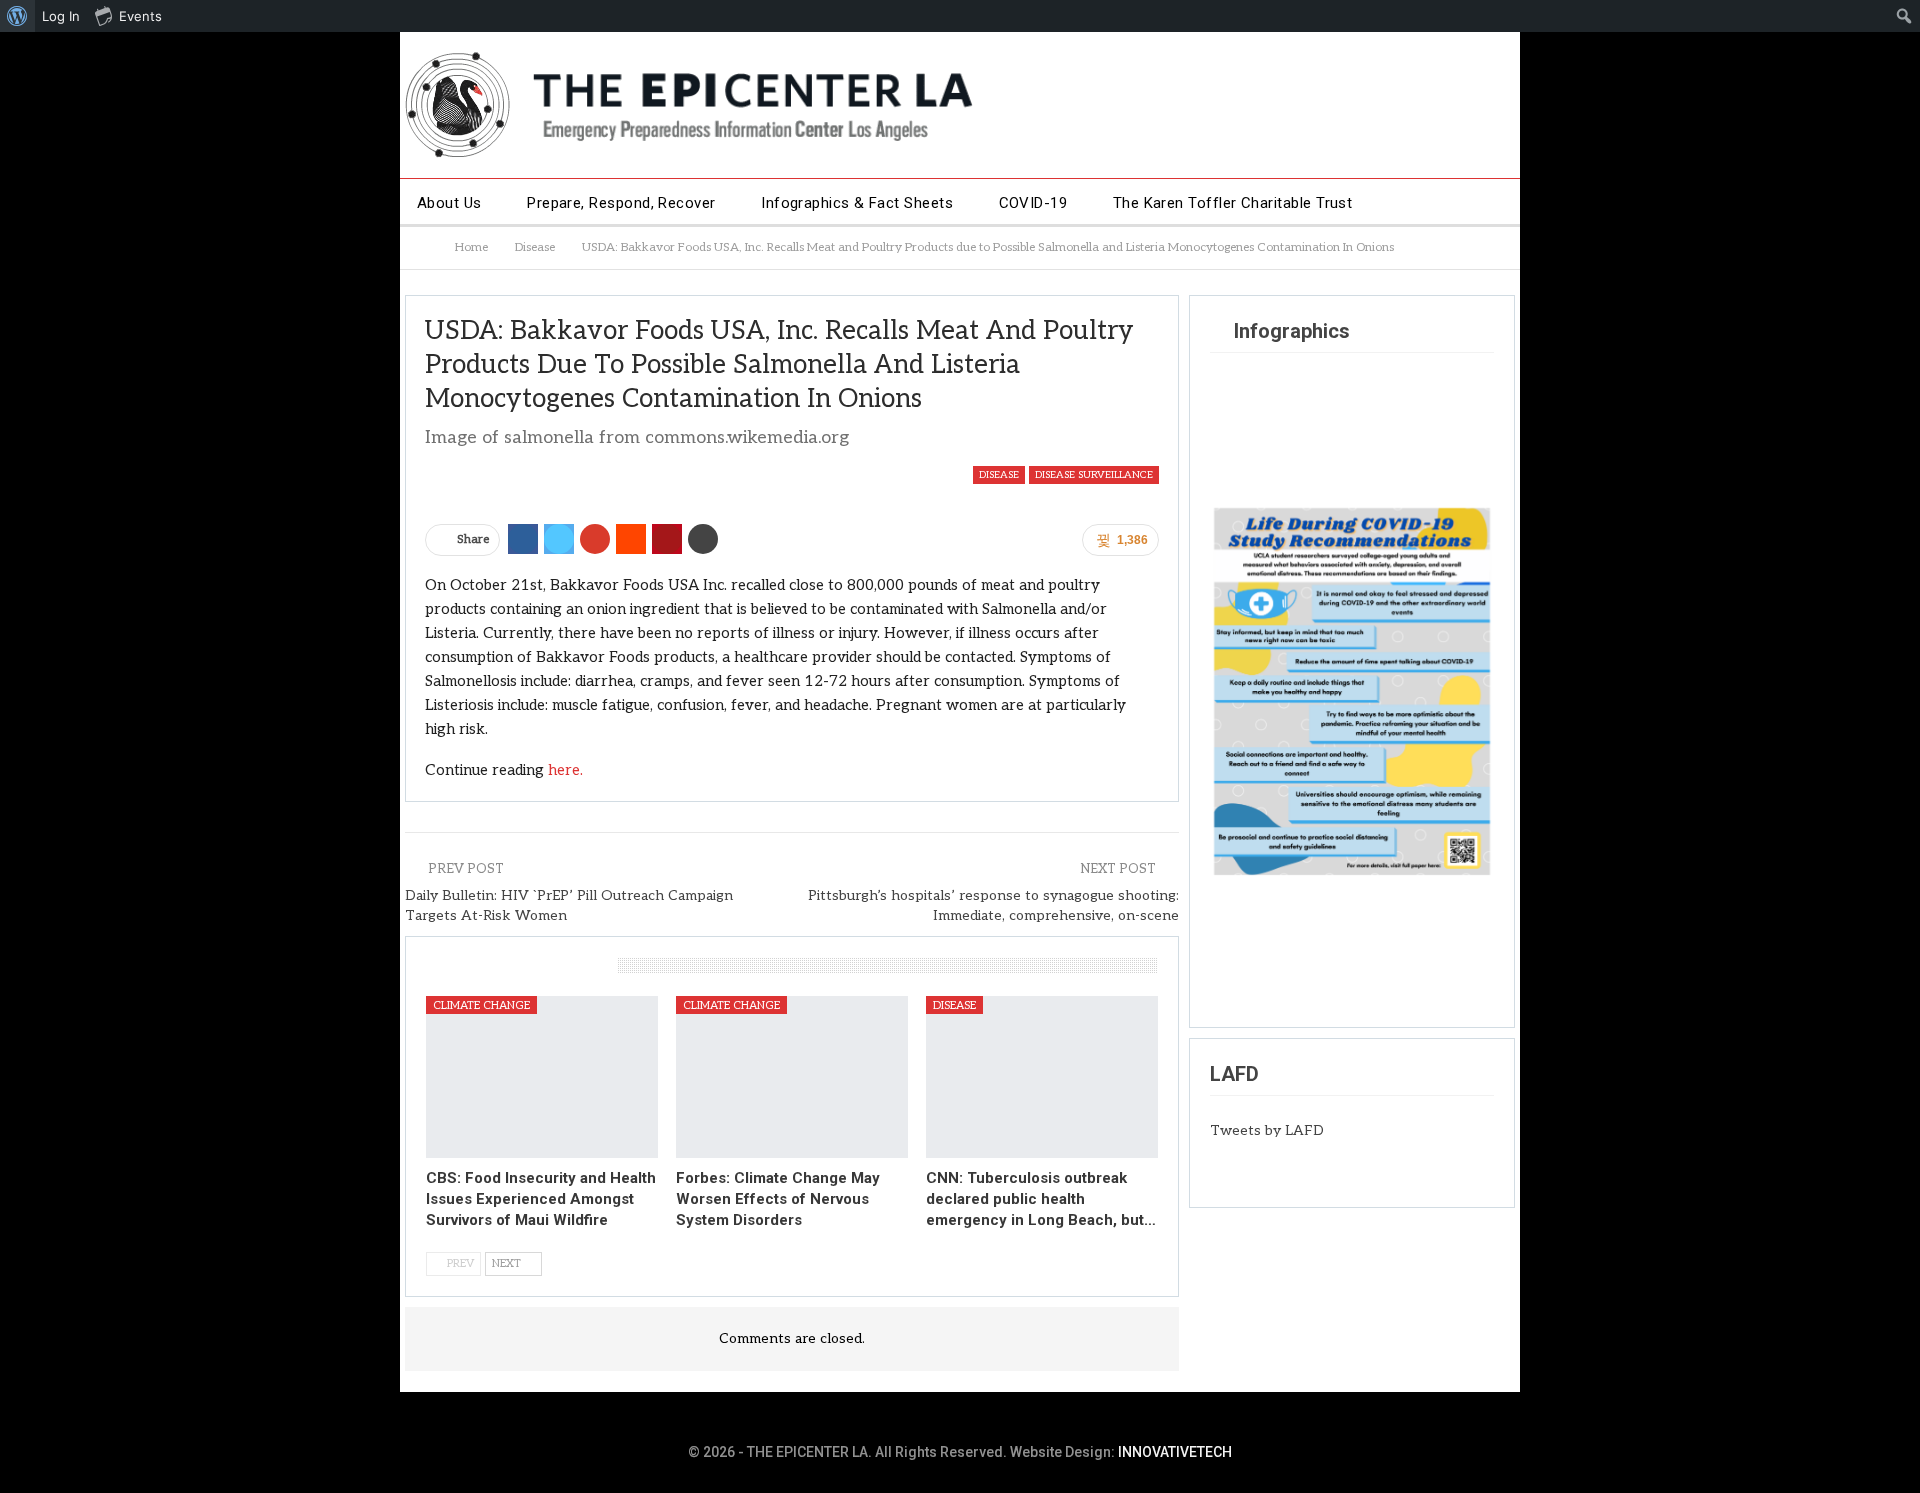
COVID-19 (1033, 203)
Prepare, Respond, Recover (621, 203)
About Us (449, 203)
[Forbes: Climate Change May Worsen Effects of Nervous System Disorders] (792, 1077)
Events (140, 16)
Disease (999, 475)
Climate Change (481, 1005)
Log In (61, 16)
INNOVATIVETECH (1175, 1452)
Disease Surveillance (1094, 475)
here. (565, 770)
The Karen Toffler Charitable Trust (1233, 203)
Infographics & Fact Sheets (857, 203)
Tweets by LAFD (1267, 1130)
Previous (1235, 687)
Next (1469, 687)
